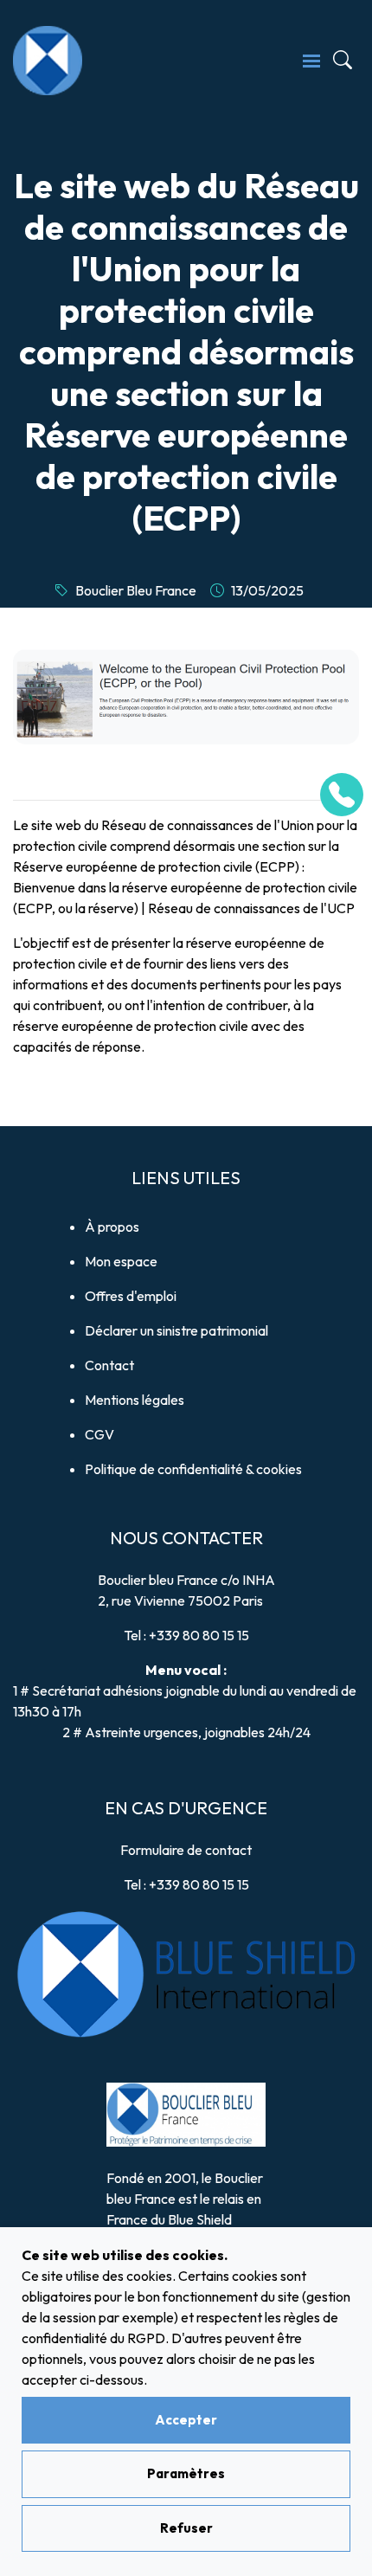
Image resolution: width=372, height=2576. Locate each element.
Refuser (186, 2528)
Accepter (186, 2420)
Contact (109, 1365)
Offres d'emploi (131, 1296)
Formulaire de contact (186, 1850)
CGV (99, 1434)
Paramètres (186, 2473)
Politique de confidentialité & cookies (193, 1469)
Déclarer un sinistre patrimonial (176, 1330)
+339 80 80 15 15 (199, 1635)
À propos (112, 1227)
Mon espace (121, 1261)
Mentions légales (135, 1400)
